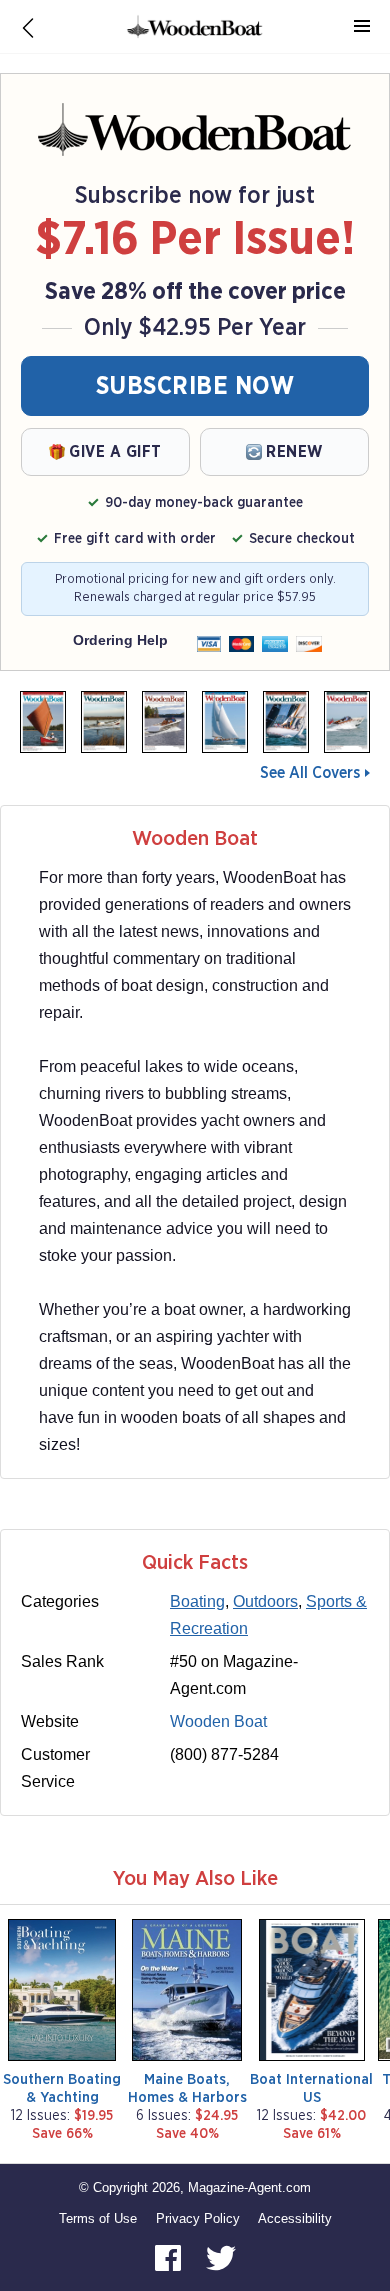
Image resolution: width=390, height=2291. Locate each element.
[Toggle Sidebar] (362, 27)
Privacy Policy (198, 2218)
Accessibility (295, 2218)
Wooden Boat (218, 1721)
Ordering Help (120, 640)
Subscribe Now (195, 386)
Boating (197, 1601)
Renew (294, 452)
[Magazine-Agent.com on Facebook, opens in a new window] (170, 2256)
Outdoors (265, 1601)
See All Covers (310, 773)
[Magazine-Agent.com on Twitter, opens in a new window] (221, 2256)
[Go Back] (28, 27)
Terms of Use (98, 2218)
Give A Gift (115, 452)
